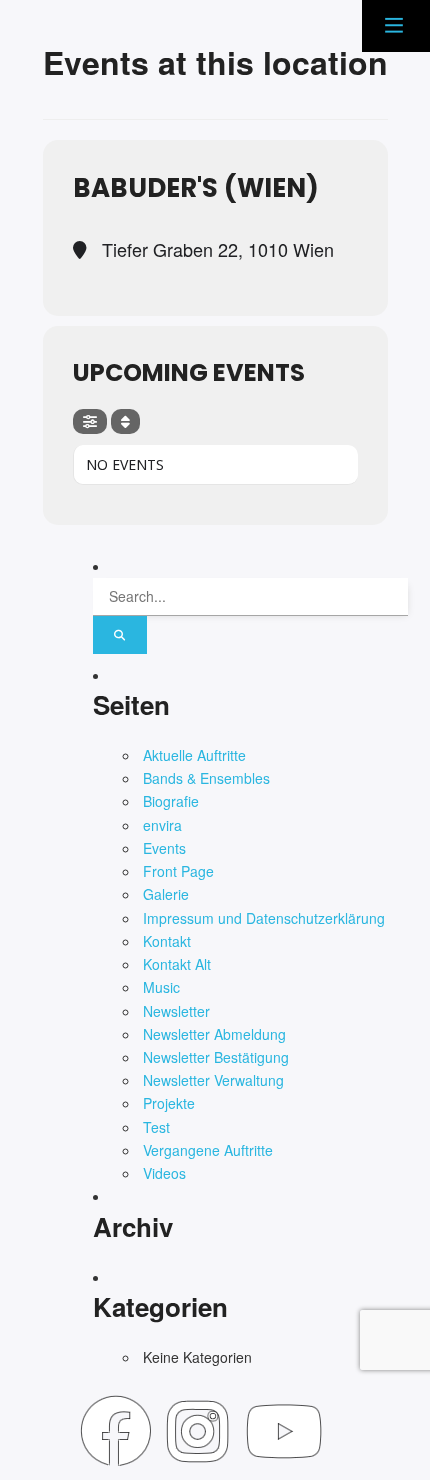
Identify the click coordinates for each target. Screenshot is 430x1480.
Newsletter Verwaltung (213, 1080)
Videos (164, 1173)
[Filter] (90, 421)
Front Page (178, 871)
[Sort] (125, 421)
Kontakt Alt (177, 964)
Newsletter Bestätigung (216, 1057)
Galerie (166, 894)
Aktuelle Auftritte (194, 755)
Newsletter (176, 1011)
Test (156, 1127)
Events (164, 848)
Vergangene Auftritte (208, 1150)
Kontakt (167, 941)
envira (162, 825)
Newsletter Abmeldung (214, 1034)
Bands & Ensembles (206, 778)
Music (161, 987)
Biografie (171, 801)
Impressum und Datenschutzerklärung (264, 918)
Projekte (169, 1103)
